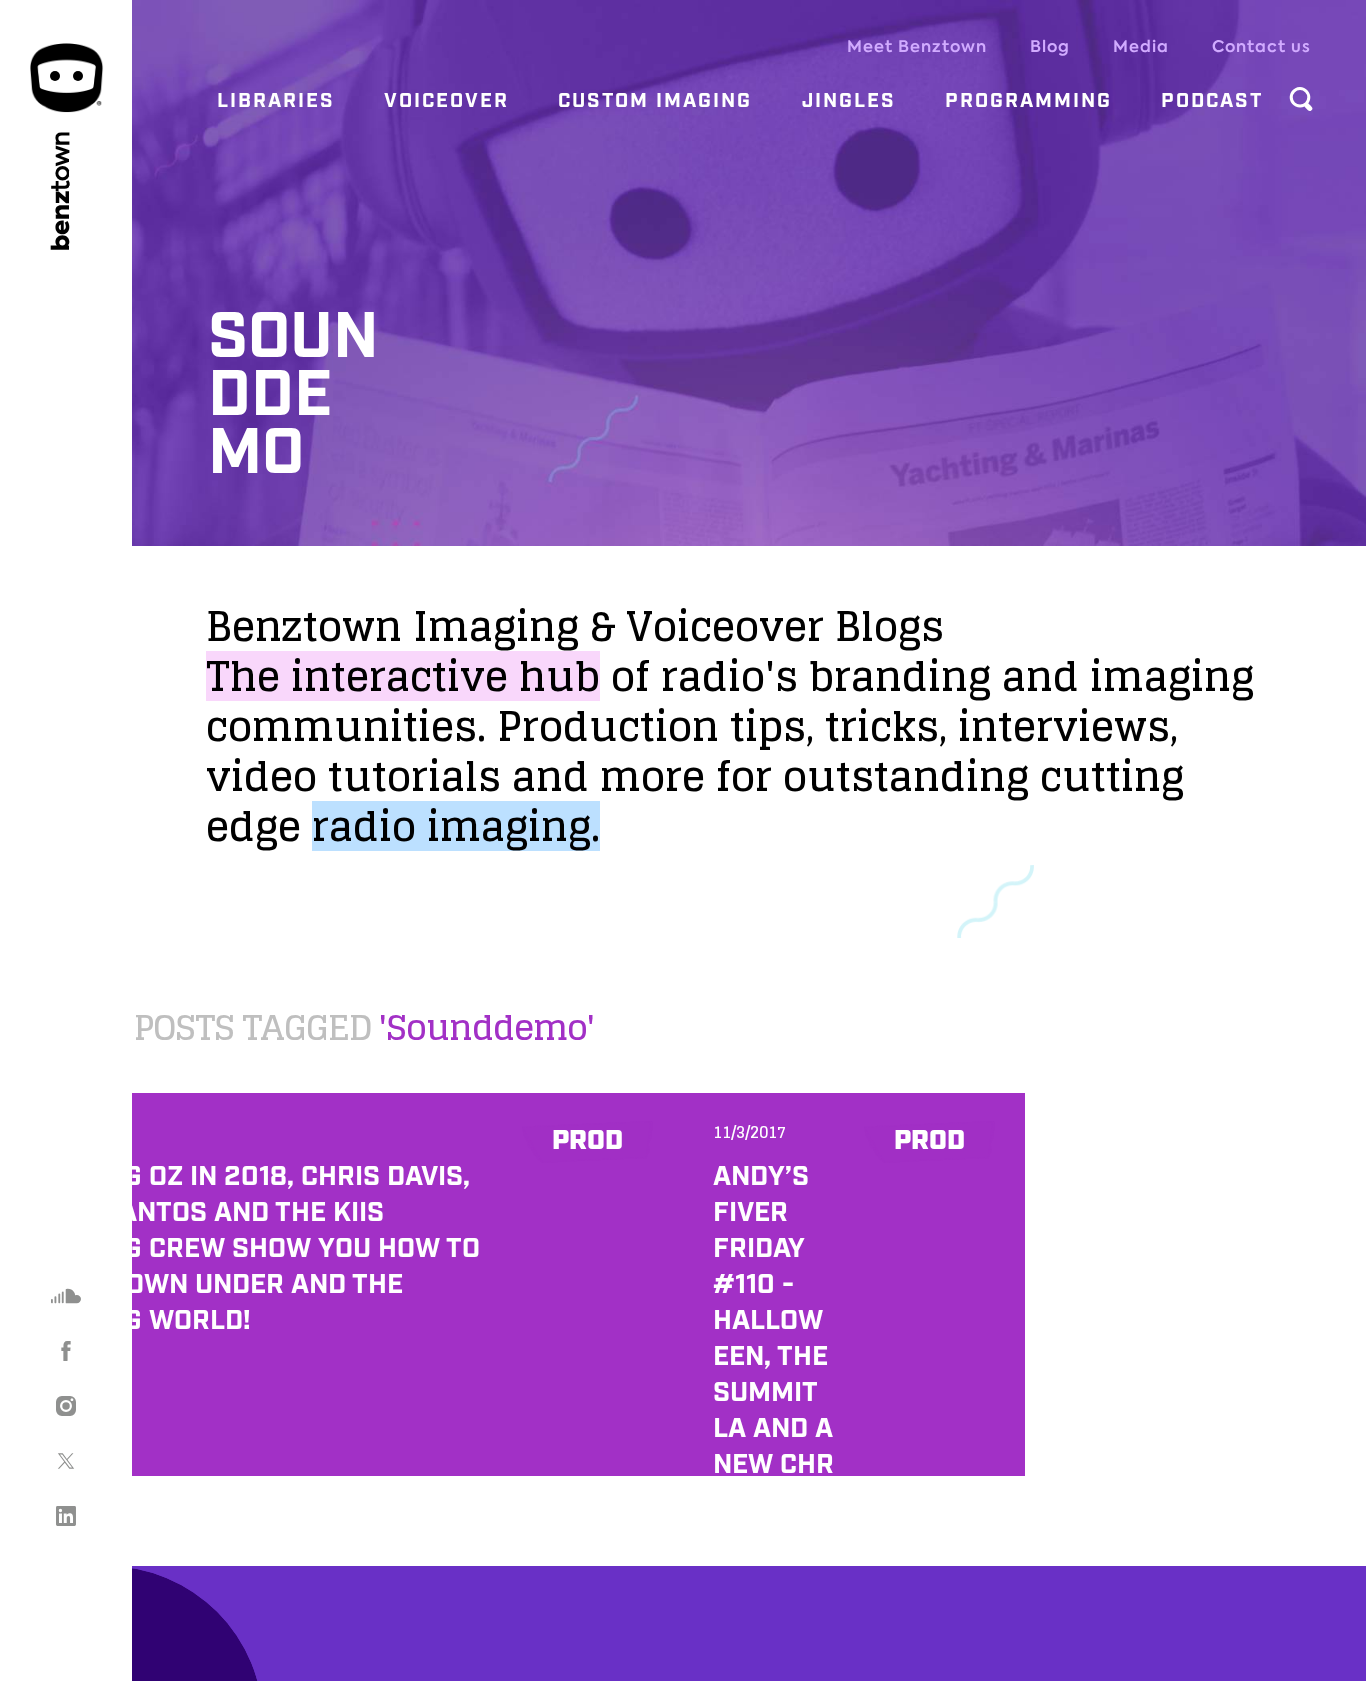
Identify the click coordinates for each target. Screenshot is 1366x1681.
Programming (1028, 101)
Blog (1050, 46)
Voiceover (446, 101)
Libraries (276, 101)
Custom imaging (655, 101)
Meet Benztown (917, 46)
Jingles (849, 101)
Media (1141, 46)
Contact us (1261, 46)
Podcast (1212, 101)
